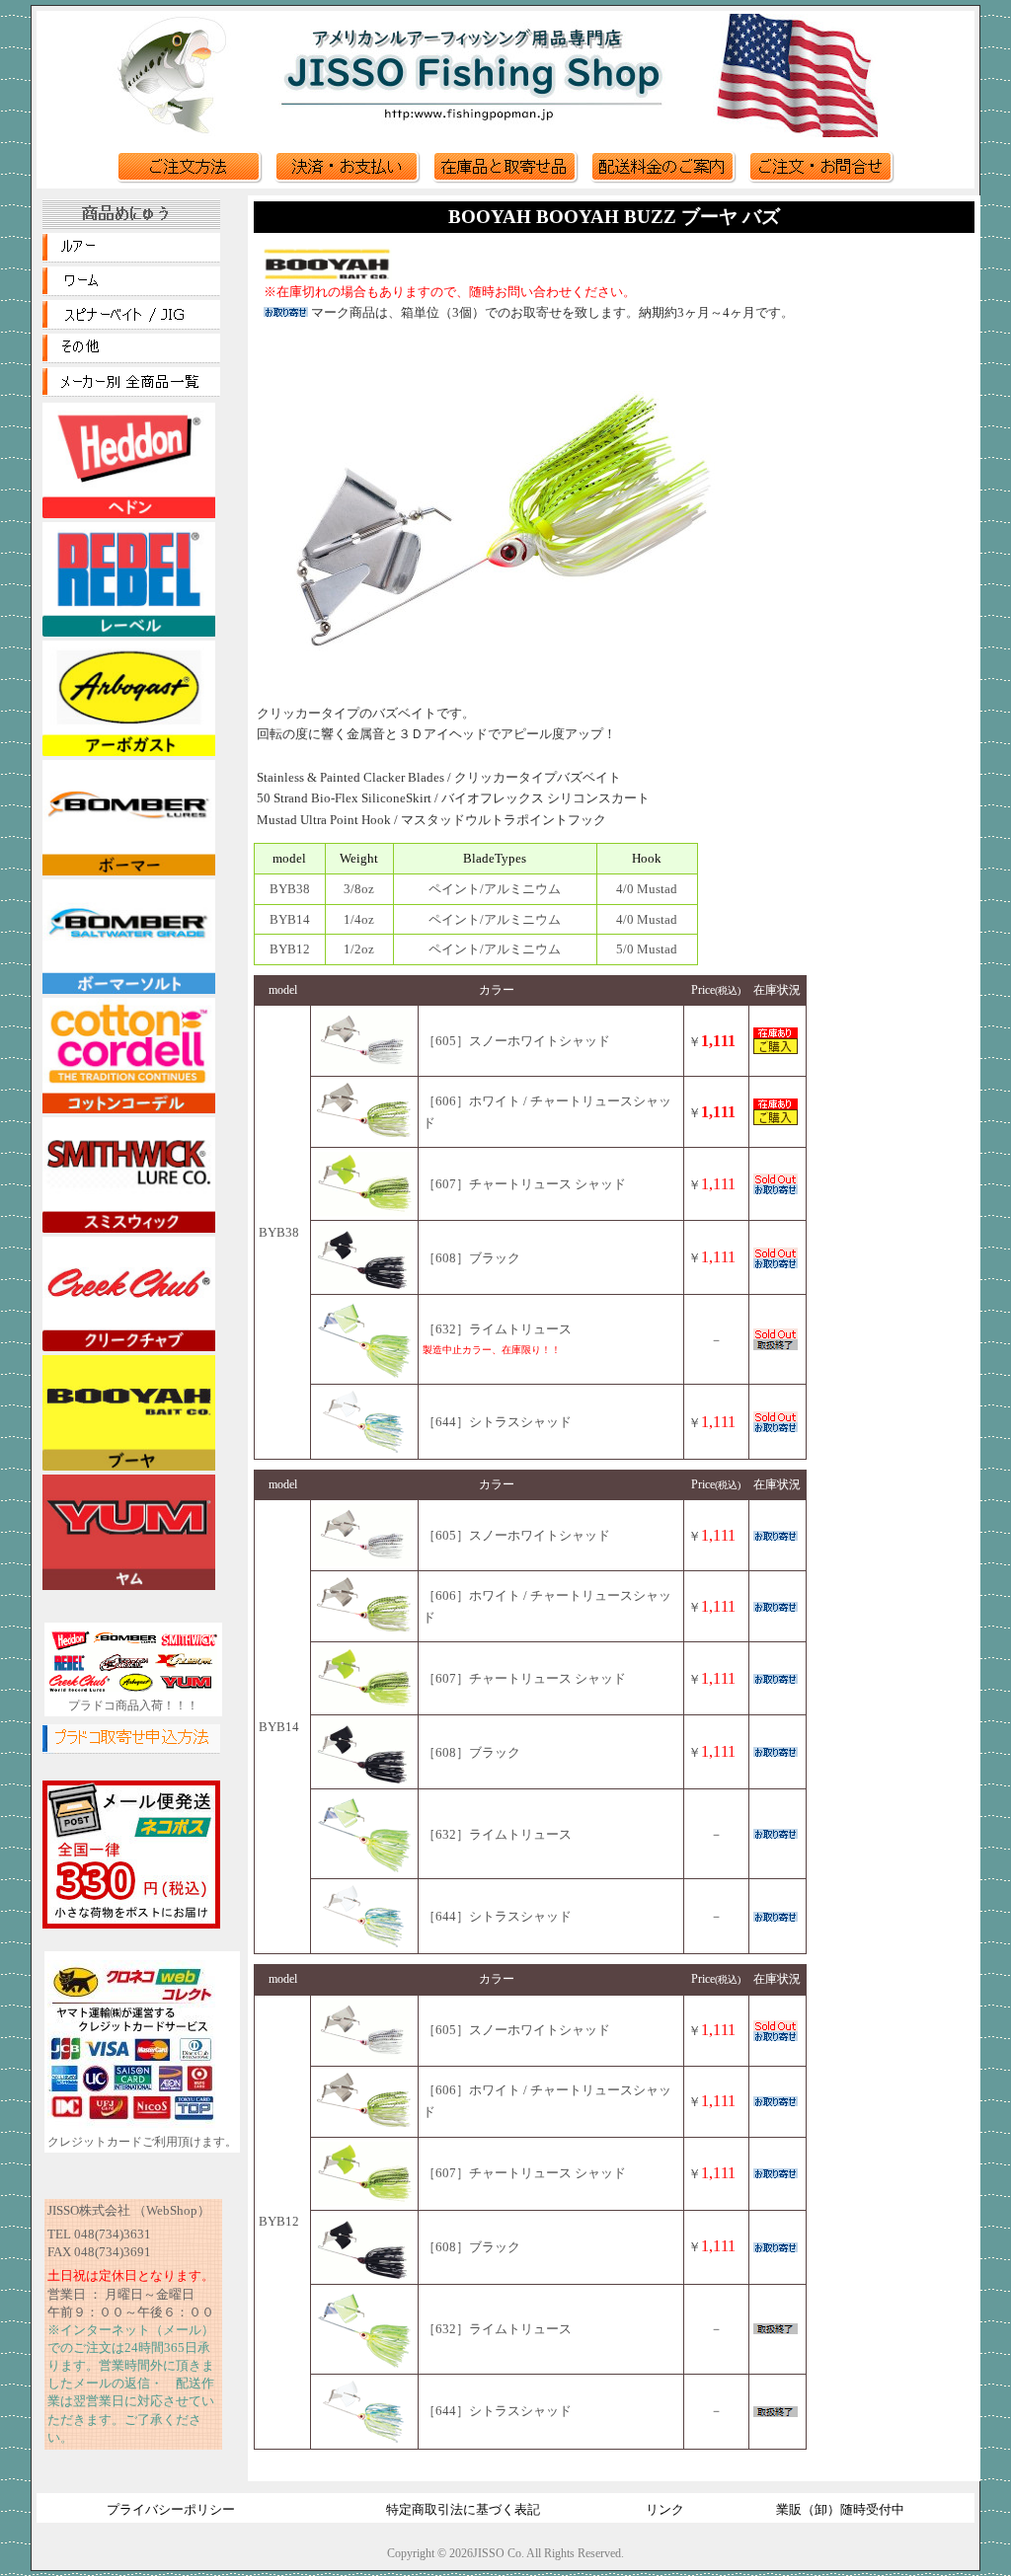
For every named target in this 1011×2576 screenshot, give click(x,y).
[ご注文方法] (190, 180)
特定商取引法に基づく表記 (463, 2509)
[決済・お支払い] (348, 180)
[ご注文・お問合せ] (821, 180)
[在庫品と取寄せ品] (505, 180)
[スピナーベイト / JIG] (131, 325)
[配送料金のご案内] (663, 180)
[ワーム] (131, 291)
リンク (665, 2509)
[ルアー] (131, 258)
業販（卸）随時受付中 (840, 2509)
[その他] (131, 358)
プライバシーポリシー (171, 2509)
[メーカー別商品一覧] (131, 392)
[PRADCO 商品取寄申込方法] (131, 1749)
